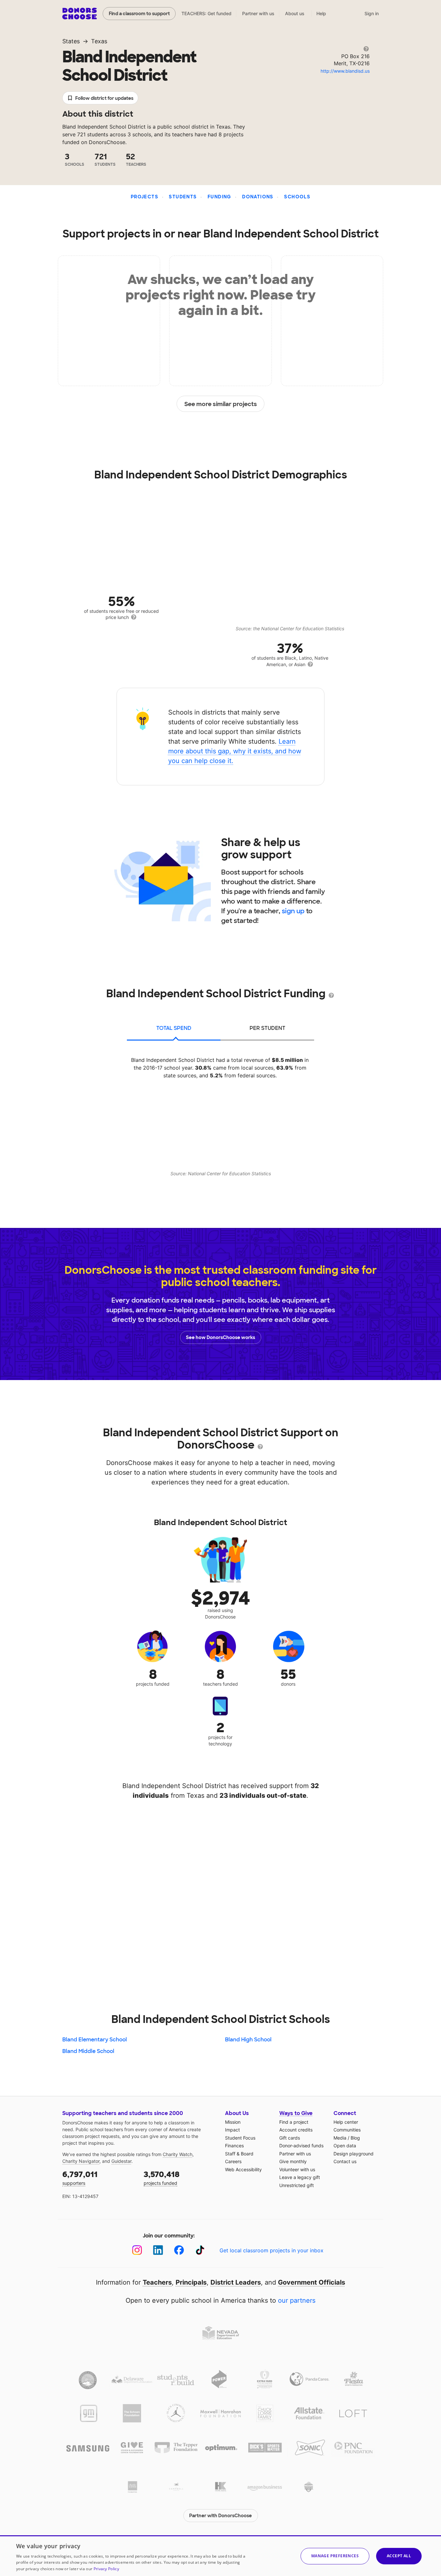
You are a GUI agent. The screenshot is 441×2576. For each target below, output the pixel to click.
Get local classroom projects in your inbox (272, 2250)
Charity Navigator (81, 2161)
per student (267, 1028)
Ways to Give (296, 2113)
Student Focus (240, 2138)
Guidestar (121, 2161)
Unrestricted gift (297, 2185)
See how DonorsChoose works (221, 1337)
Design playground (354, 2154)
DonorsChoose (80, 14)
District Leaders (236, 2282)
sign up (293, 911)
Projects (144, 197)
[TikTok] (200, 2250)
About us (295, 13)
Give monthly (293, 2161)
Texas (99, 41)
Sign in (372, 13)
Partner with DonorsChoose (221, 2516)
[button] (335, 2556)
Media (340, 2138)
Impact (232, 2130)
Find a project (294, 2122)
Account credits (296, 2130)
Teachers (157, 2282)
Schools (297, 197)
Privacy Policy (106, 2569)
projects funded (162, 2178)
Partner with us (258, 13)
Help (321, 13)
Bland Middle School (88, 2051)
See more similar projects (221, 404)
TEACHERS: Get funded (206, 13)
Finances (234, 2146)
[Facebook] (179, 2250)
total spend (174, 1028)
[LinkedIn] (158, 2250)
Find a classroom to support (139, 14)
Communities (347, 2130)
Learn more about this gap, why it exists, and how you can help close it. (235, 751)
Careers (233, 2161)
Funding (220, 197)
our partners (297, 2300)
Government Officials (312, 2282)
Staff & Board (239, 2154)
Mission (233, 2122)
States (71, 41)
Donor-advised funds (301, 2146)
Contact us (345, 2161)
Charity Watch (178, 2154)
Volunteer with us (297, 2169)
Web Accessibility (243, 2169)
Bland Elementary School (95, 2040)
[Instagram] (137, 2250)
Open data (345, 2146)
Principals (191, 2282)
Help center (346, 2122)
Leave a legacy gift (300, 2177)
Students (183, 197)
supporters (80, 2178)
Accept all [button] (399, 2556)
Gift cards (290, 2138)
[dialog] (221, 2556)
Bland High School (248, 2040)
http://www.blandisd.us (345, 71)
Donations (258, 197)
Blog (355, 2138)
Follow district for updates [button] (104, 98)
